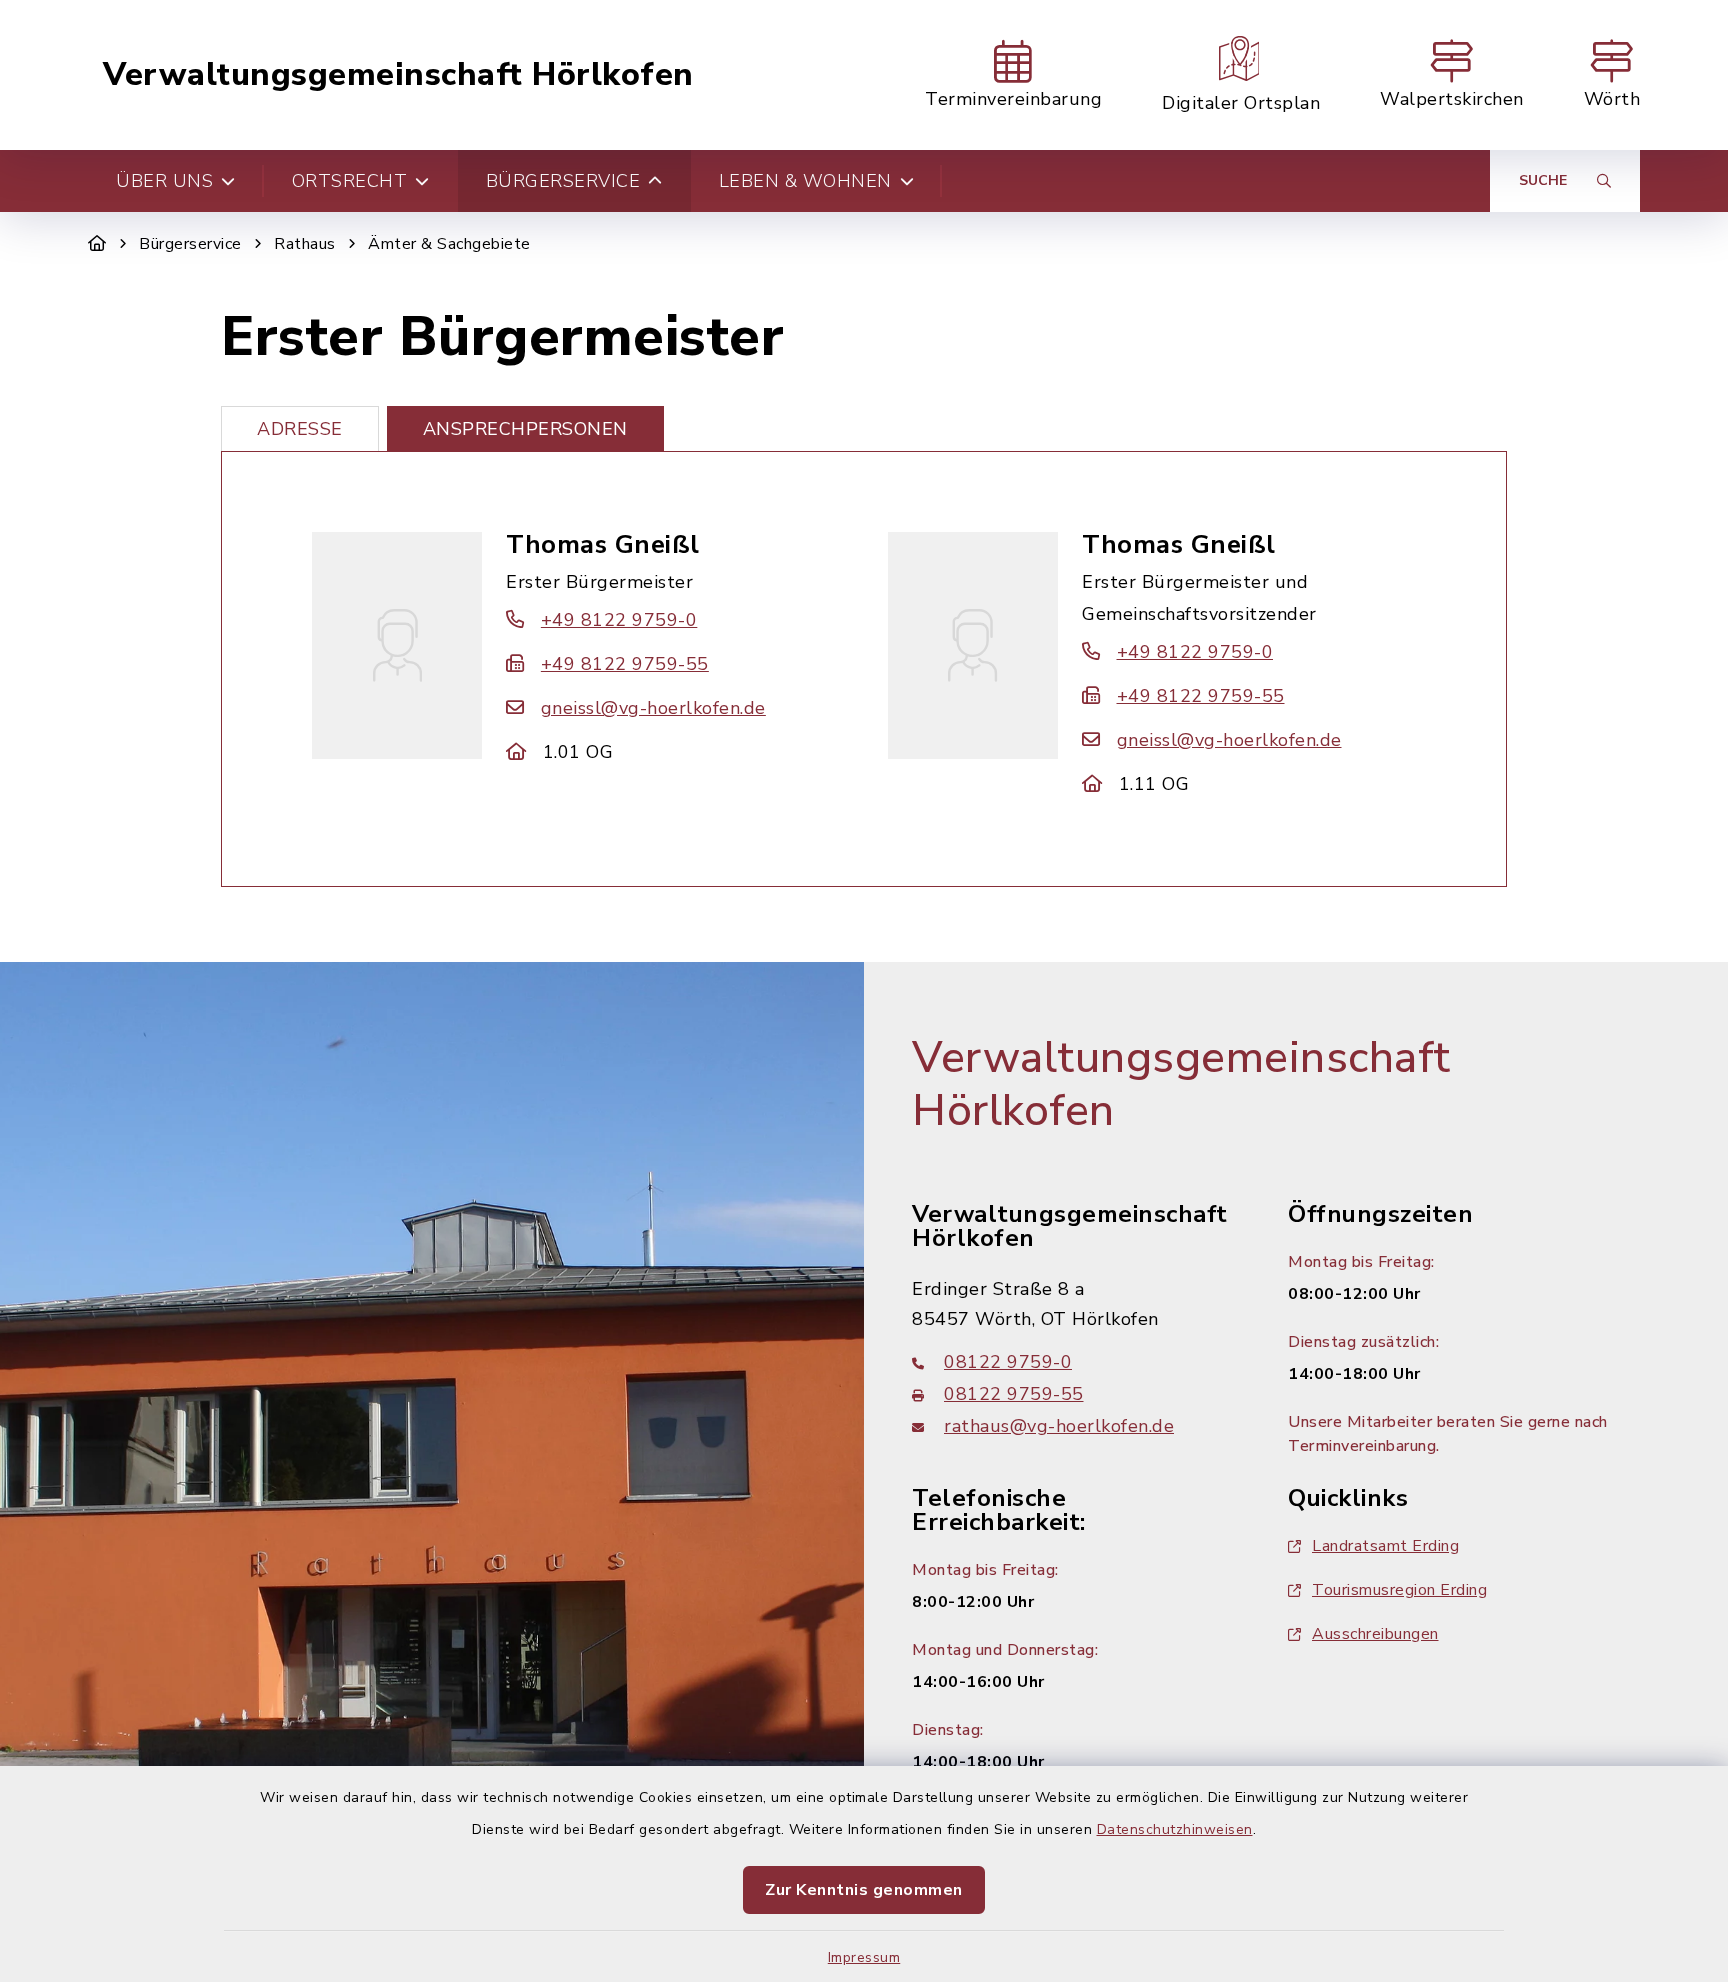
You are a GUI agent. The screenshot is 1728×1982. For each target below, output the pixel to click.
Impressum (864, 1957)
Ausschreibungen (1375, 1634)
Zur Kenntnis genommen (864, 1890)
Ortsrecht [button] (350, 181)
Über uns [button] (164, 181)
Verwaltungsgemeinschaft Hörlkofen (398, 75)
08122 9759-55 (1014, 1394)
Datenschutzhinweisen (1175, 1829)
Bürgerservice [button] (563, 181)
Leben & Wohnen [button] (805, 181)
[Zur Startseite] (97, 244)
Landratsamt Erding (1385, 1546)
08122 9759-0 (1008, 1362)
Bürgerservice (190, 244)
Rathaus (305, 244)
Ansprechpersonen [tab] (525, 429)
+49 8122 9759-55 (625, 664)
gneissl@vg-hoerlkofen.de (653, 708)
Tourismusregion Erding (1399, 1590)
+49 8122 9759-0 (619, 620)
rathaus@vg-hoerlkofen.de (1059, 1426)
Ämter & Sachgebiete (449, 244)
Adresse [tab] (300, 429)
